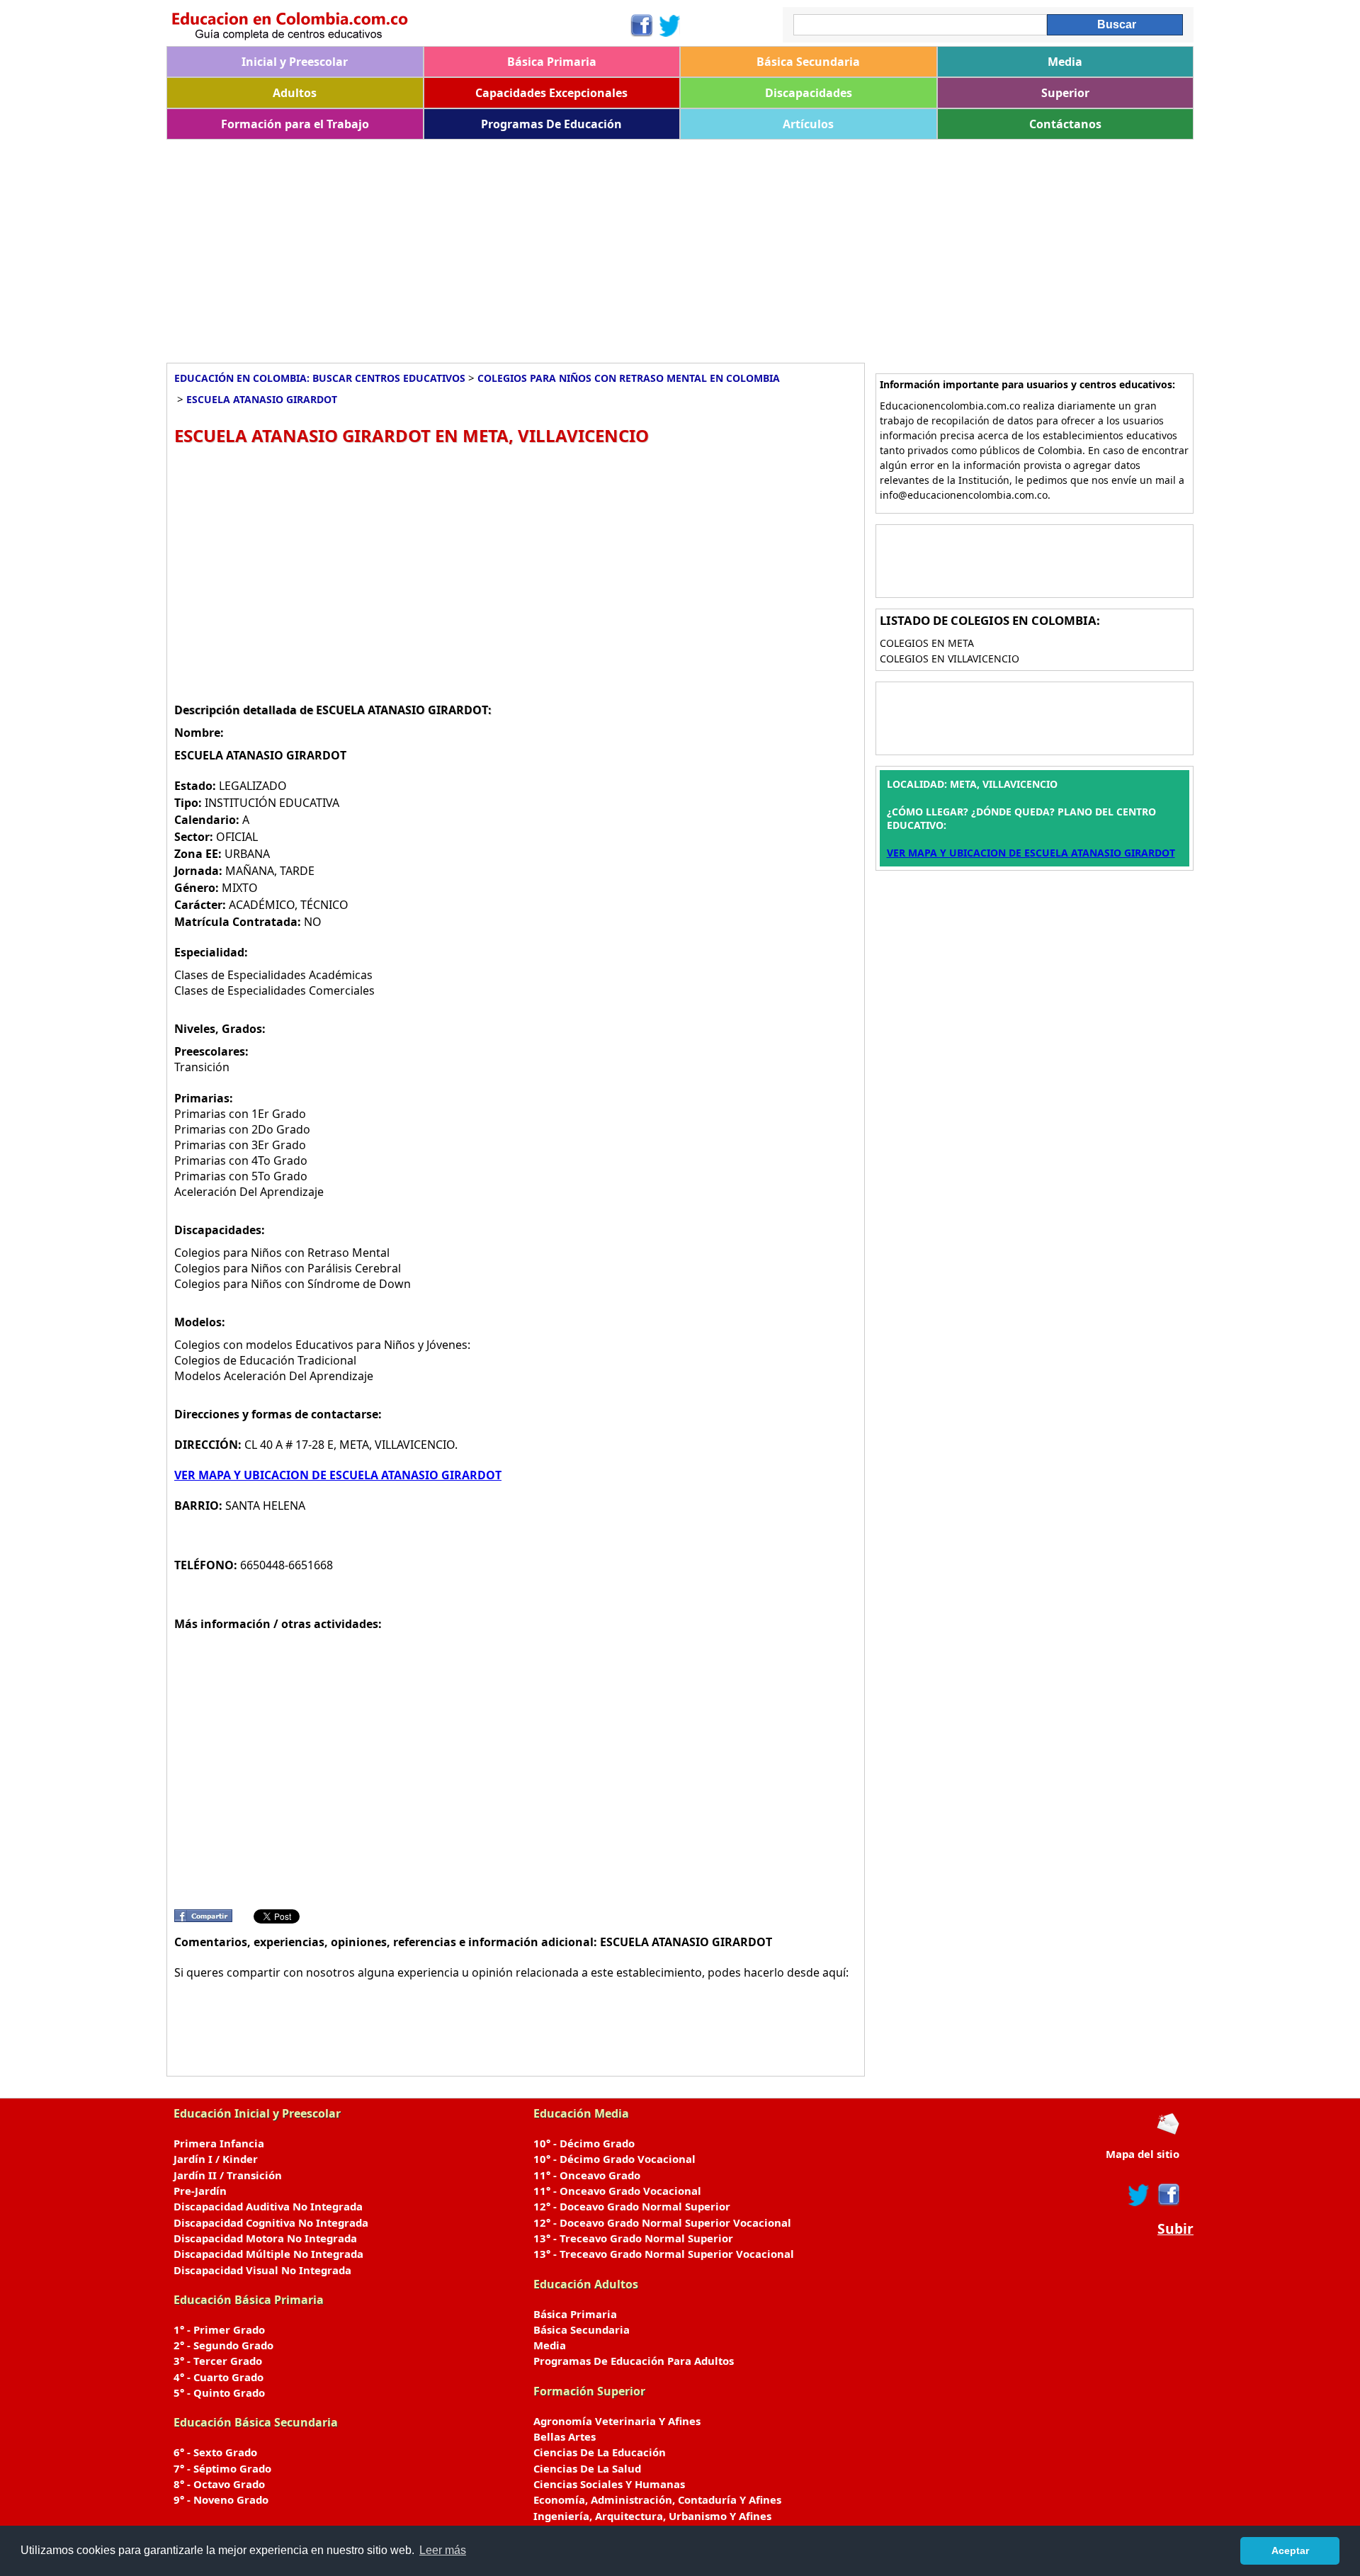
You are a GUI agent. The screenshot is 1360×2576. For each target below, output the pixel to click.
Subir (1175, 2229)
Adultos (295, 93)
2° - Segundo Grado (223, 2345)
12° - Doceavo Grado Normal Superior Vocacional (662, 2222)
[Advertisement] (591, 246)
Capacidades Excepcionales (551, 93)
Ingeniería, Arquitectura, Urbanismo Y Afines (652, 2516)
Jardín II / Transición (228, 2175)
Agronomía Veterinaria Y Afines (617, 2421)
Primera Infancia (219, 2143)
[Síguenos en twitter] (1139, 2195)
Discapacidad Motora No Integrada (265, 2238)
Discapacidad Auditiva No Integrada (268, 2206)
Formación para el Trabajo (295, 124)
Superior (1065, 93)
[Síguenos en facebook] (1168, 2195)
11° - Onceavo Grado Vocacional (617, 2191)
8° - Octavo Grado (219, 2484)
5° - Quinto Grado (219, 2393)
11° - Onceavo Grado (587, 2175)
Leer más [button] (443, 2550)
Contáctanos (1065, 124)
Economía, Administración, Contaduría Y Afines (657, 2499)
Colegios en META (927, 643)
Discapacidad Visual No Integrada (262, 2270)
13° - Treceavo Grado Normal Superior (633, 2238)
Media (1065, 62)
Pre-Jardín (200, 2191)
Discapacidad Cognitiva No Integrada (271, 2222)
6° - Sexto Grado (215, 2452)
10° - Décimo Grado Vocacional (614, 2159)
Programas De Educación (551, 124)
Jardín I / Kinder (216, 2159)
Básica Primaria (552, 62)
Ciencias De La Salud (587, 2468)
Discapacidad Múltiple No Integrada (268, 2254)
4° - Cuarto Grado (219, 2377)
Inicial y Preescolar (295, 62)
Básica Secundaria (808, 62)
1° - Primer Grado (219, 2329)
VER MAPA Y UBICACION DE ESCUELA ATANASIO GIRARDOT (338, 1475)
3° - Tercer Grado (218, 2361)
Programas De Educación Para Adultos (634, 2361)
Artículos (808, 124)
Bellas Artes (565, 2436)
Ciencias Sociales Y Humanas (609, 2484)
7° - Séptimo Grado (222, 2468)
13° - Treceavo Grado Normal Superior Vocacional (664, 2254)
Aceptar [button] (1290, 2550)
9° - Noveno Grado (221, 2499)
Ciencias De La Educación (600, 2452)
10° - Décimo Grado (584, 2143)
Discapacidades (809, 93)
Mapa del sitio (1143, 2154)
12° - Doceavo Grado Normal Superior (632, 2206)
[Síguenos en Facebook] (641, 26)
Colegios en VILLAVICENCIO (950, 659)
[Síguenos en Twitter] (670, 26)
